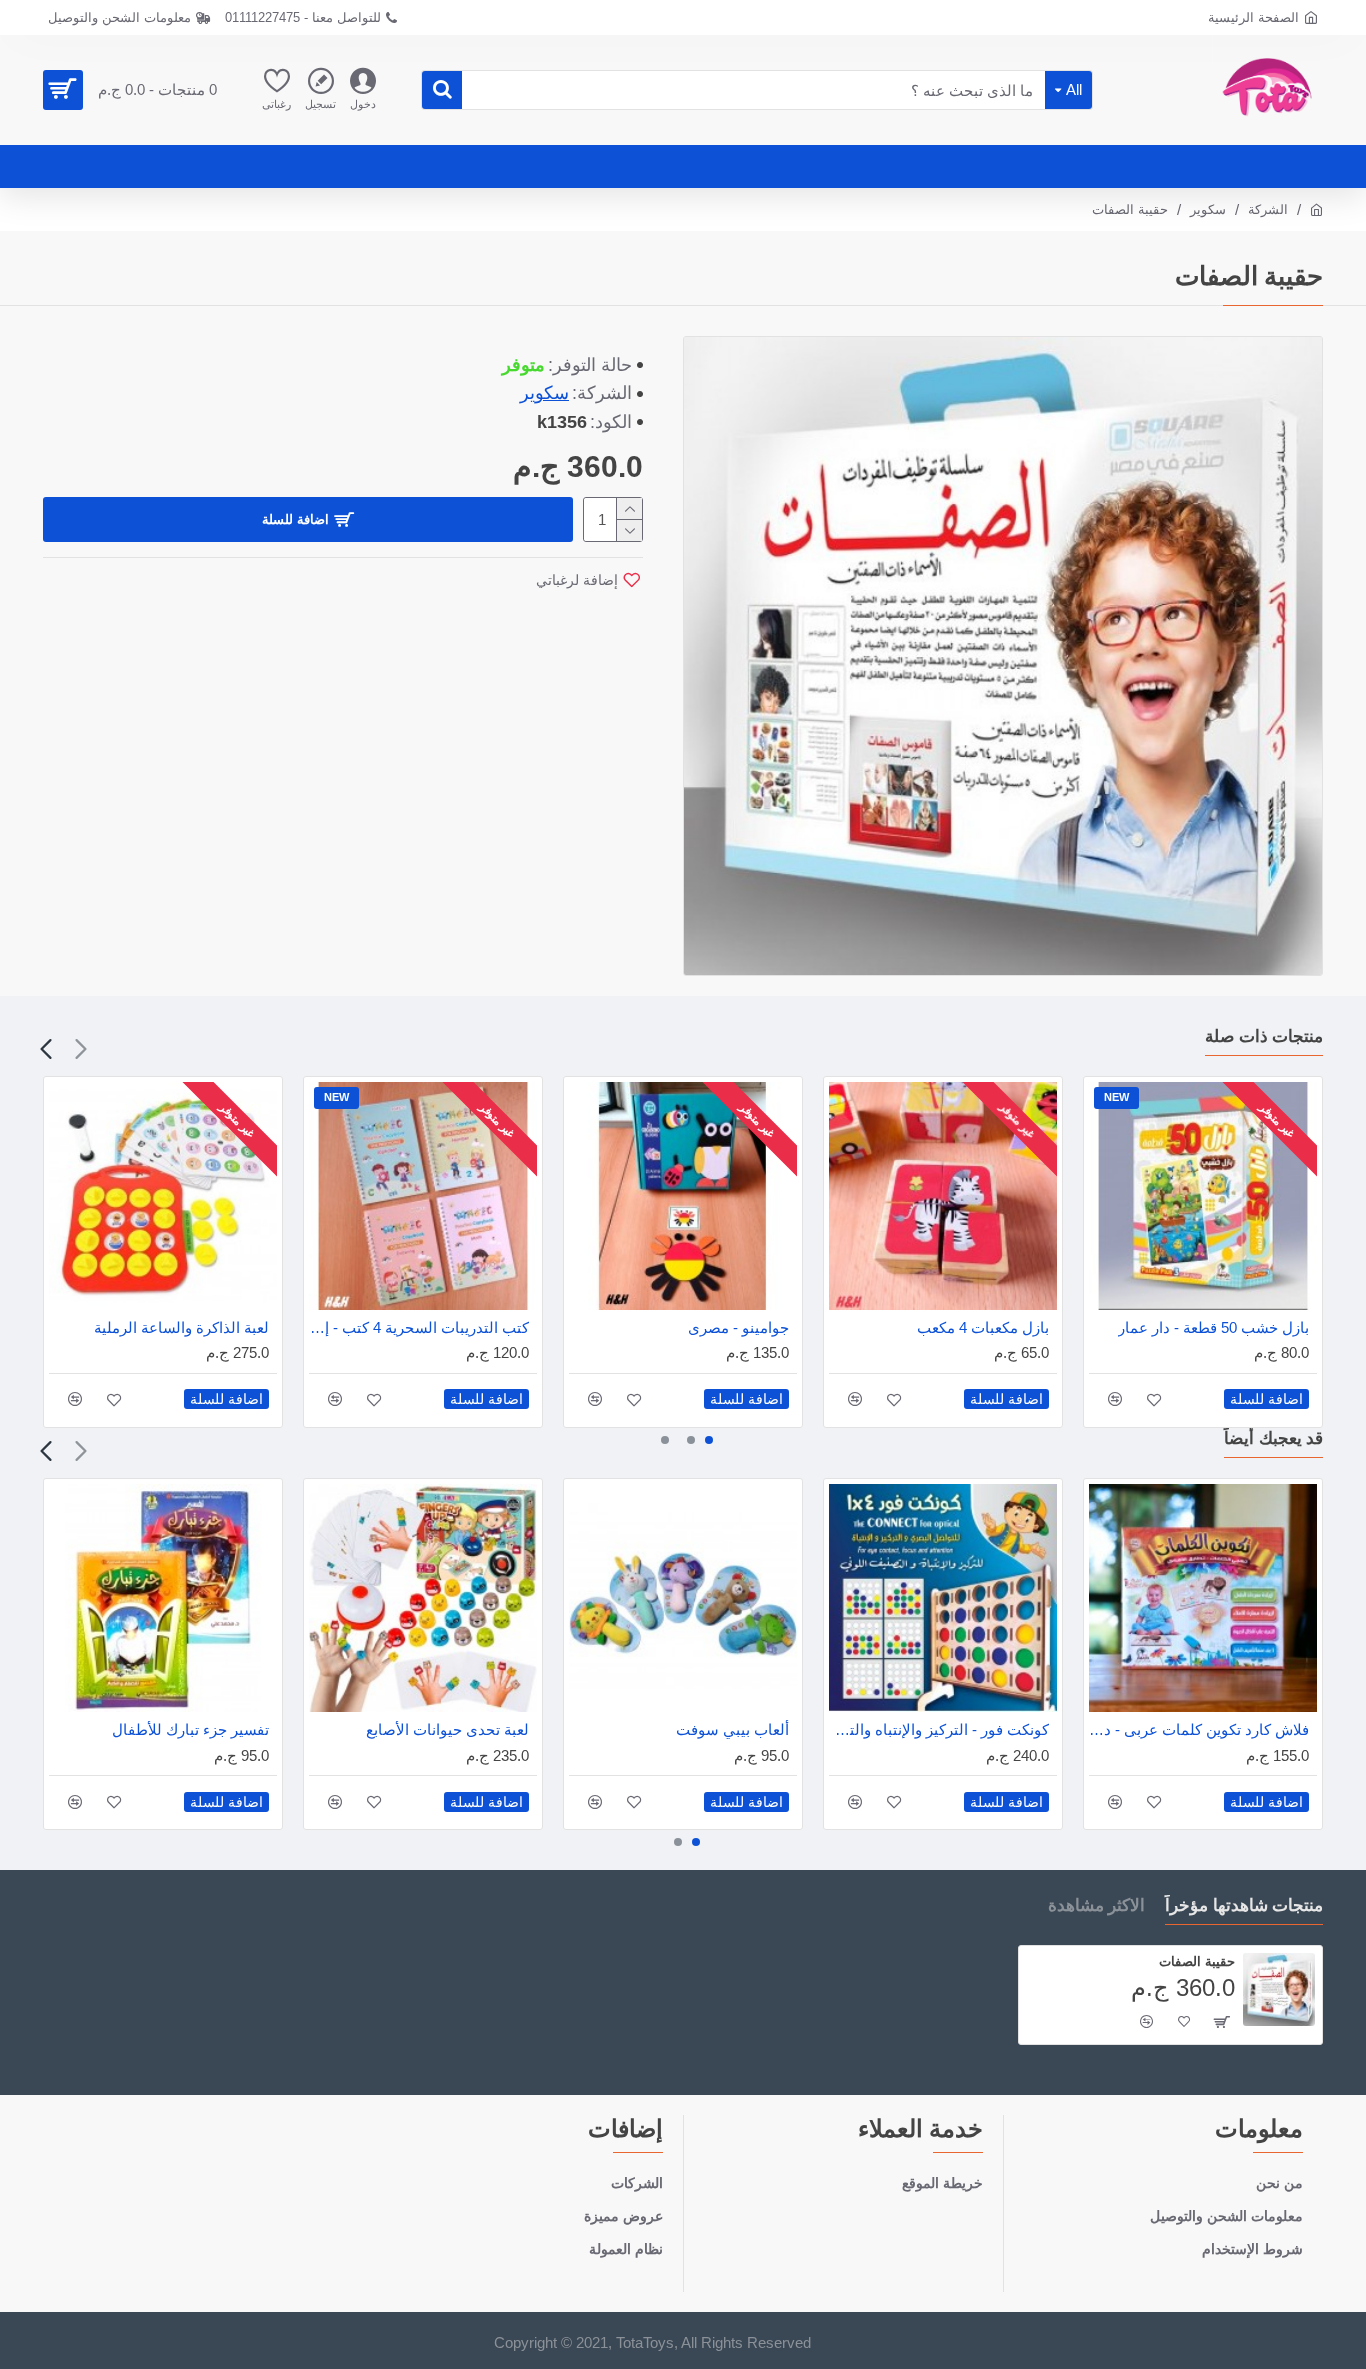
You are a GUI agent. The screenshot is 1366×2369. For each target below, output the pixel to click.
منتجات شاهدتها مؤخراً (1244, 1905)
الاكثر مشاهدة (1097, 1905)
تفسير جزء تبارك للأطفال (190, 1729)
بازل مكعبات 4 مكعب (983, 1327)
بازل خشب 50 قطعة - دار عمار (1213, 1327)
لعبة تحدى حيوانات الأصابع (447, 1729)
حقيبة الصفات (1197, 1961)
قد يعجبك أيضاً (1273, 1438)
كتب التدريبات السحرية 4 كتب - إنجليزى (419, 1327)
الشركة (1268, 209)
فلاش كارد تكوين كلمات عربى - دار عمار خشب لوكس (1199, 1729)
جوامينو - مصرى (738, 1327)
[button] (80, 1048)
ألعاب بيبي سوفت (732, 1729)
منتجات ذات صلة (1264, 1036)
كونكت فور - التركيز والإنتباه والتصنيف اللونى (939, 1729)
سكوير (1208, 209)
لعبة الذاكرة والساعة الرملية (181, 1327)
